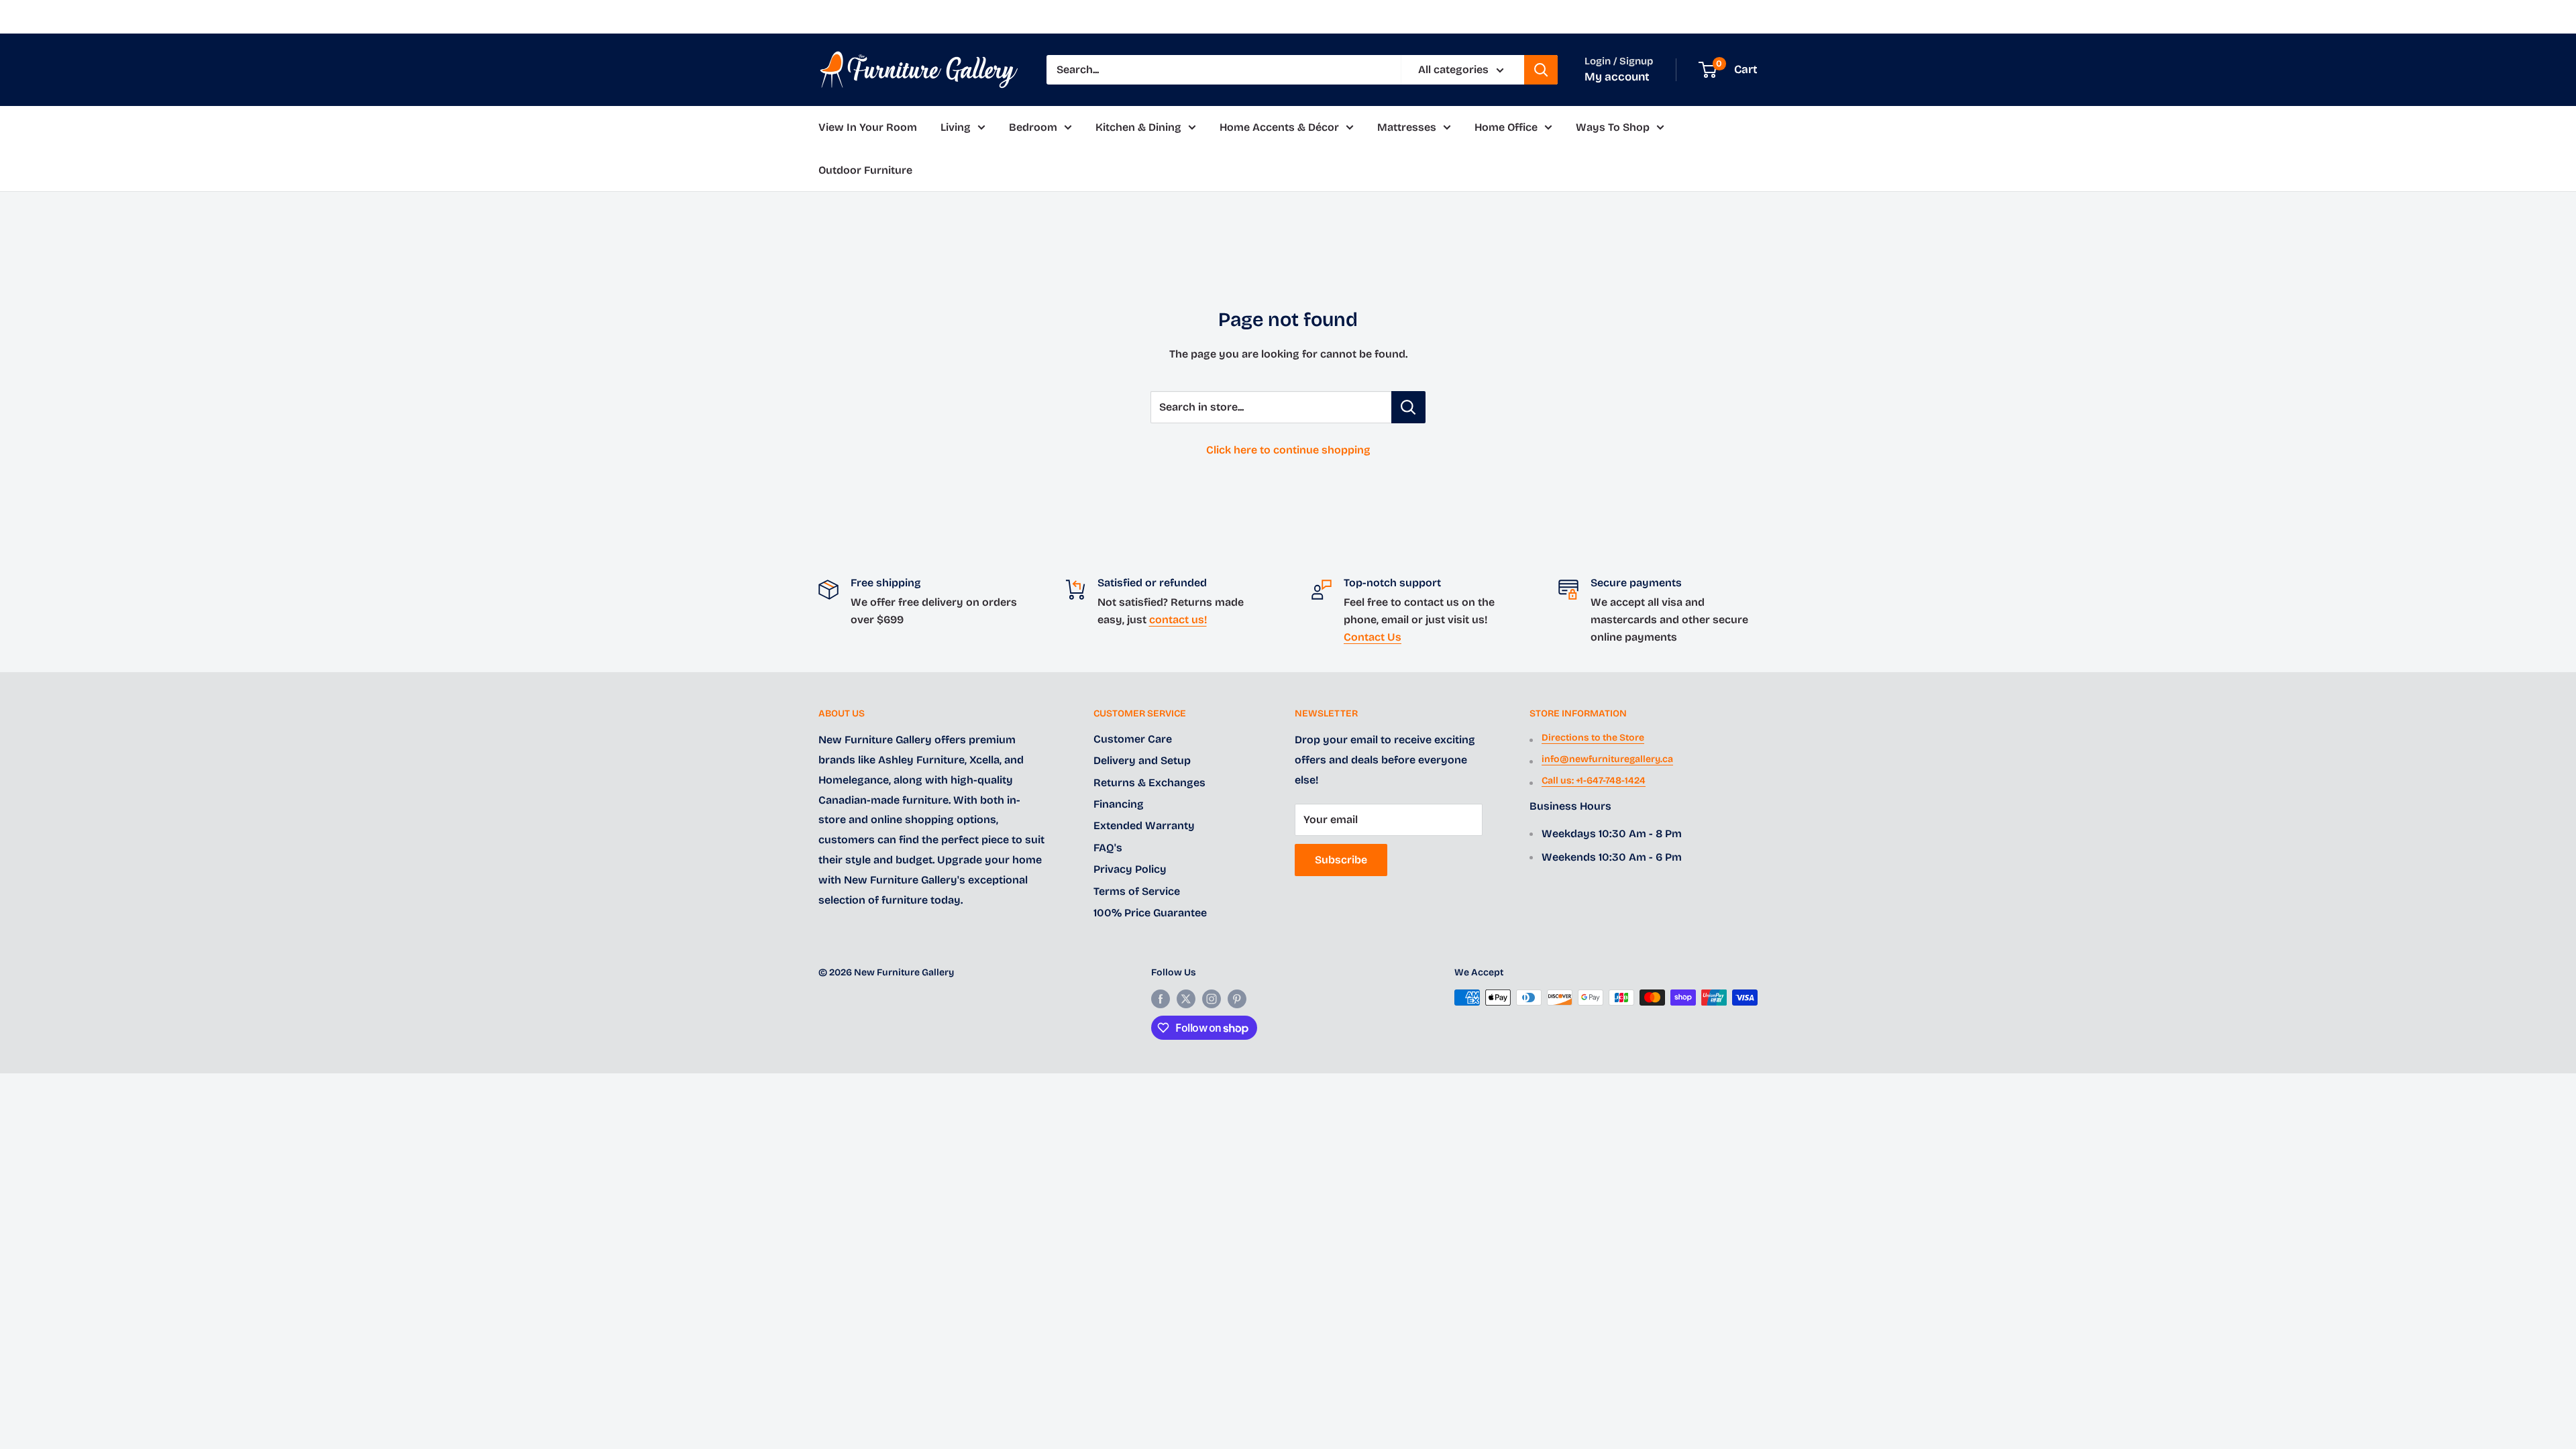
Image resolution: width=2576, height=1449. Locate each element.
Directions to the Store (1593, 738)
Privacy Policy (1130, 869)
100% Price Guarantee (1150, 913)
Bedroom (1033, 127)
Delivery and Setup (1142, 760)
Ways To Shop (1613, 127)
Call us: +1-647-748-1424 (1594, 781)
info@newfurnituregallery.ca (1607, 759)
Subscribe (1341, 860)
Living (956, 127)
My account (1617, 77)
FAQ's (1108, 848)
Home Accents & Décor (1279, 127)
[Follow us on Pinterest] (1237, 999)
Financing (1119, 804)
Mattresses (1407, 127)
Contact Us (1373, 637)
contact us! (1178, 620)
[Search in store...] (1408, 407)
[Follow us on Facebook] (1161, 999)
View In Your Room (868, 127)
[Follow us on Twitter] (1186, 999)
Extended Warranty (1144, 825)
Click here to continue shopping (1288, 450)
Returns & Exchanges (1149, 783)
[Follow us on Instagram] (1212, 999)
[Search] (1541, 70)
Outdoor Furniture (865, 170)
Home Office (1506, 127)
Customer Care (1133, 739)
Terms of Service (1137, 891)
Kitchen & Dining (1138, 127)
